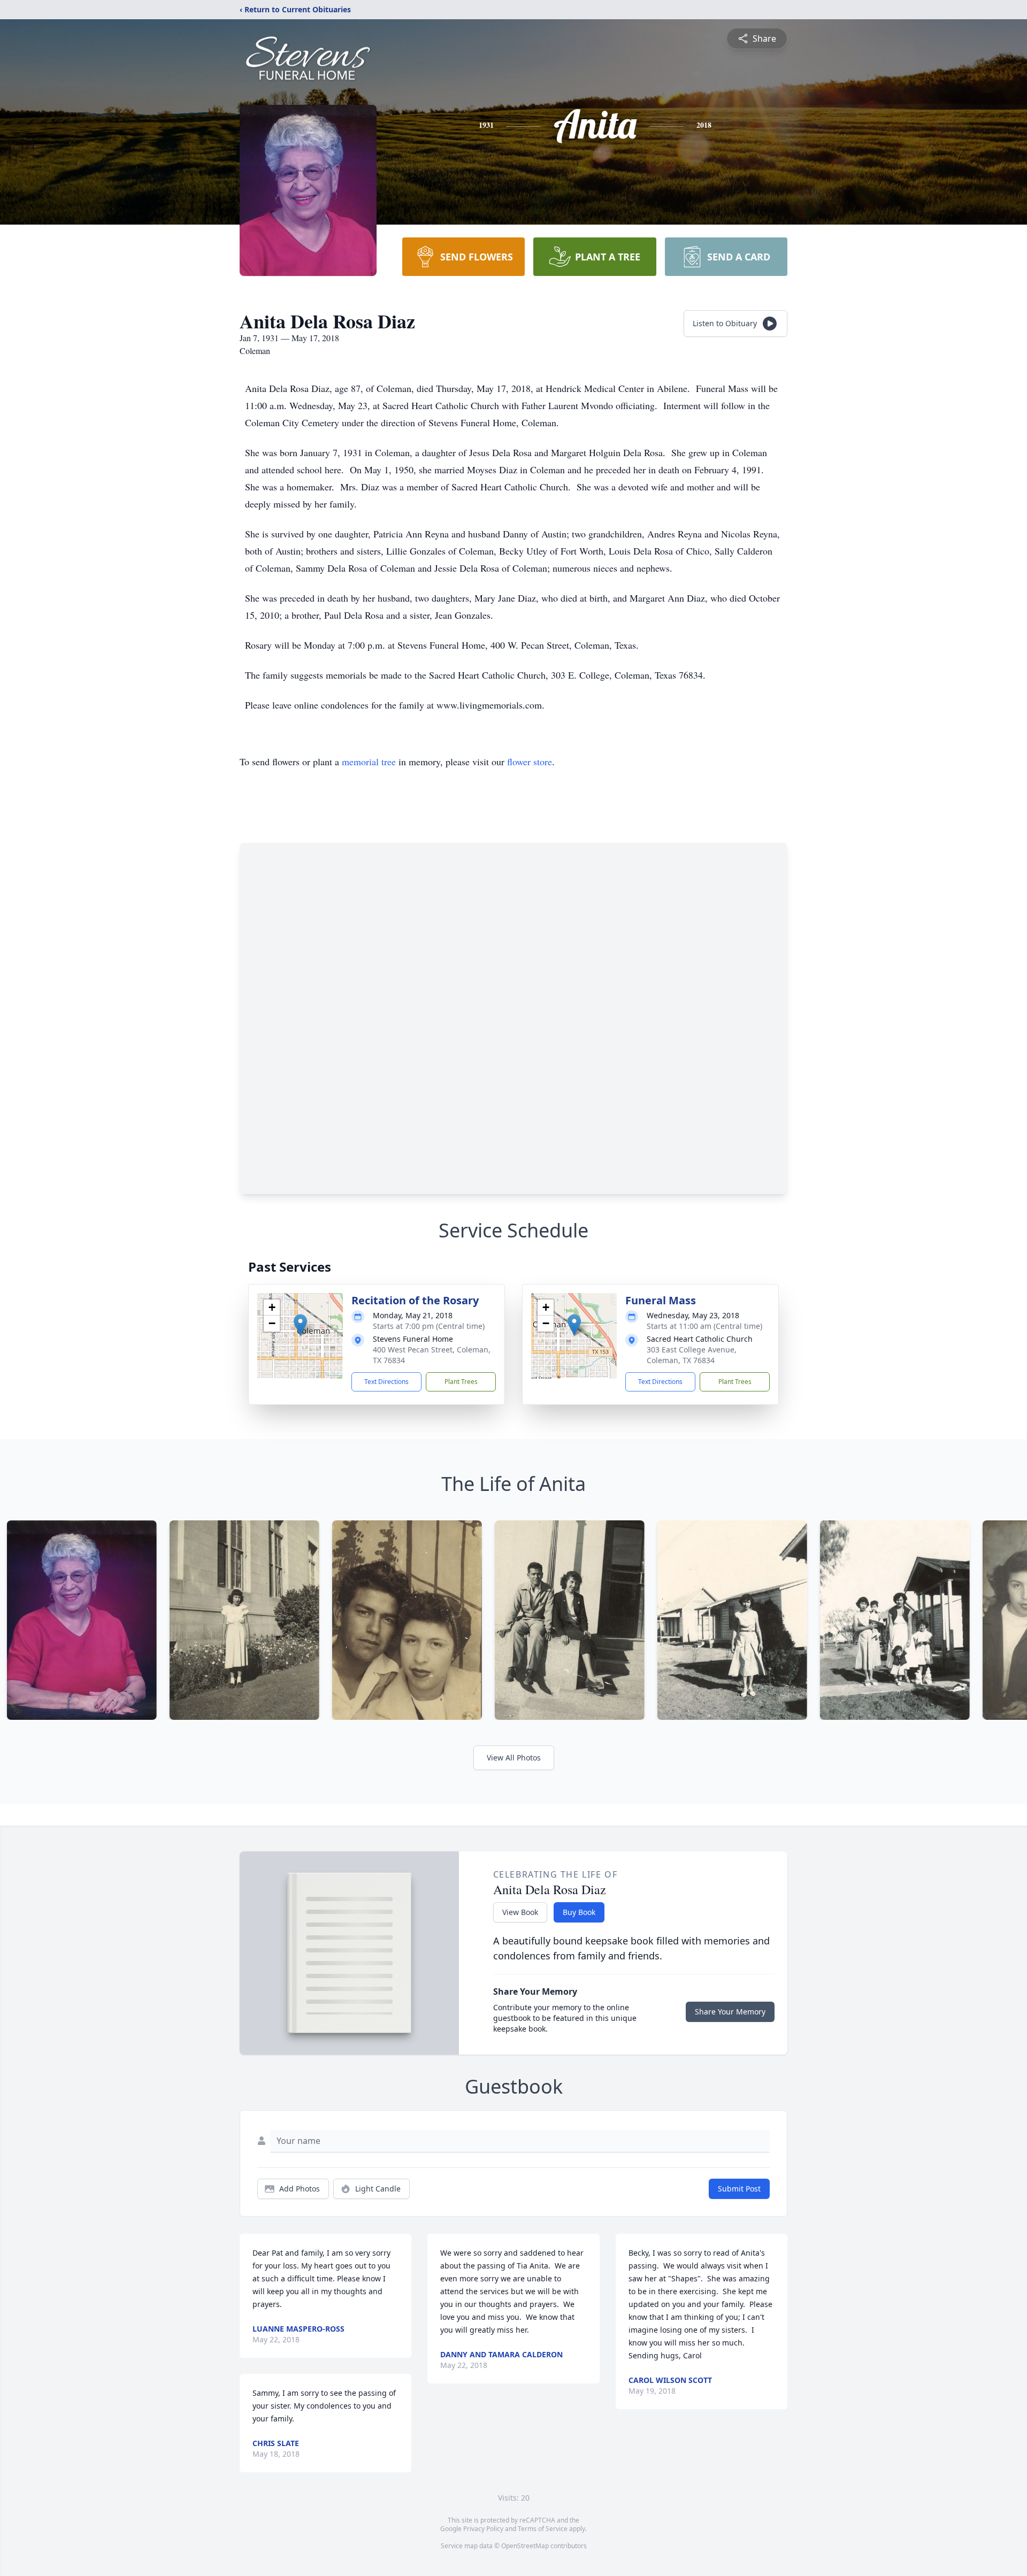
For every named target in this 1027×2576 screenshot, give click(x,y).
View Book (520, 1912)
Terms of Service (543, 2529)
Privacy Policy (483, 2529)
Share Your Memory (730, 2012)
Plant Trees (461, 1382)
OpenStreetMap (525, 2546)
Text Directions (386, 1382)
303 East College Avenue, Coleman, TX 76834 (692, 1355)
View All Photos (514, 1758)
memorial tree (369, 762)
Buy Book (579, 1912)
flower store (530, 762)
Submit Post (739, 2189)
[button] (300, 1325)
